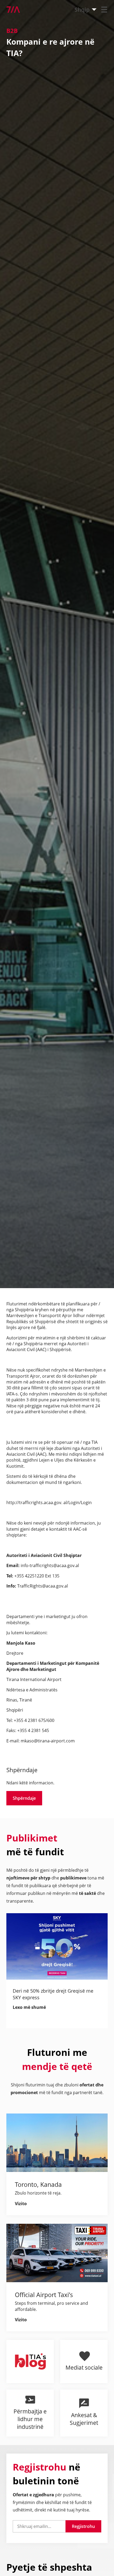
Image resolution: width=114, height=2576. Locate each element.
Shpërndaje (24, 1798)
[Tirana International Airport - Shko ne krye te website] (10, 10)
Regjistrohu (83, 2526)
